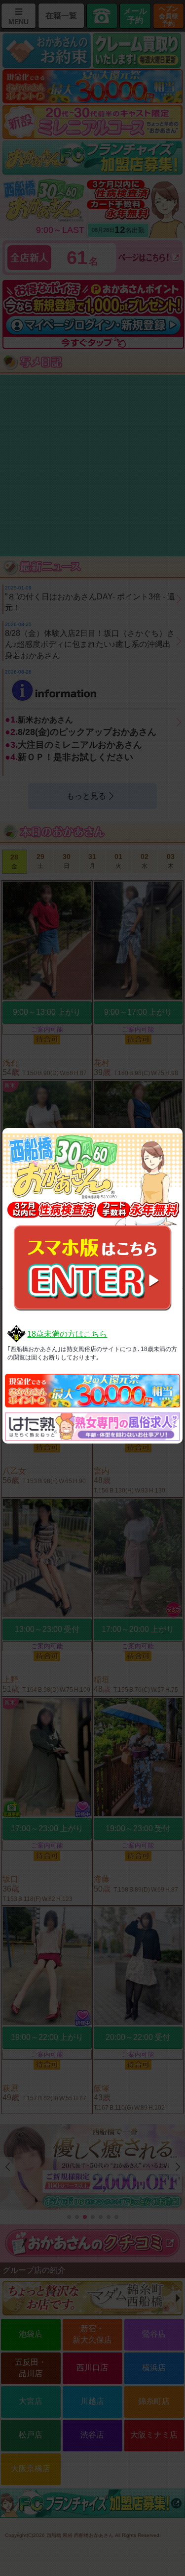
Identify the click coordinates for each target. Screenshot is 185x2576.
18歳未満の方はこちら (67, 1334)
